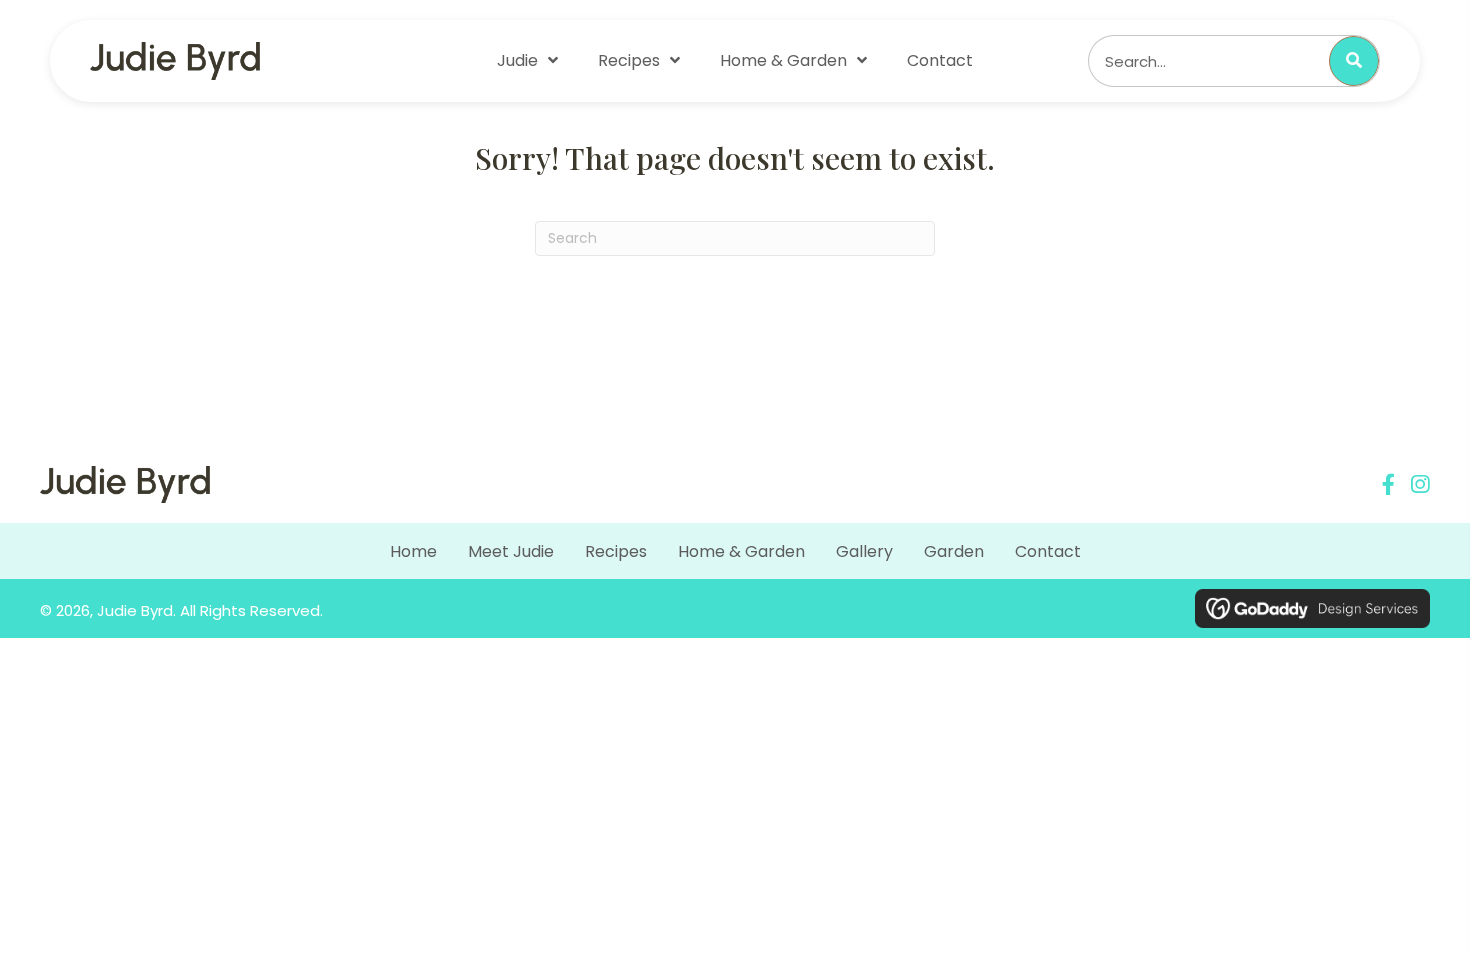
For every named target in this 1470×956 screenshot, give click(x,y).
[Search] (1354, 61)
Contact (1048, 551)
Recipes (616, 551)
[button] (1388, 484)
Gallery (864, 551)
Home (413, 551)
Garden (954, 551)
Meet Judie (511, 551)
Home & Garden (741, 551)
